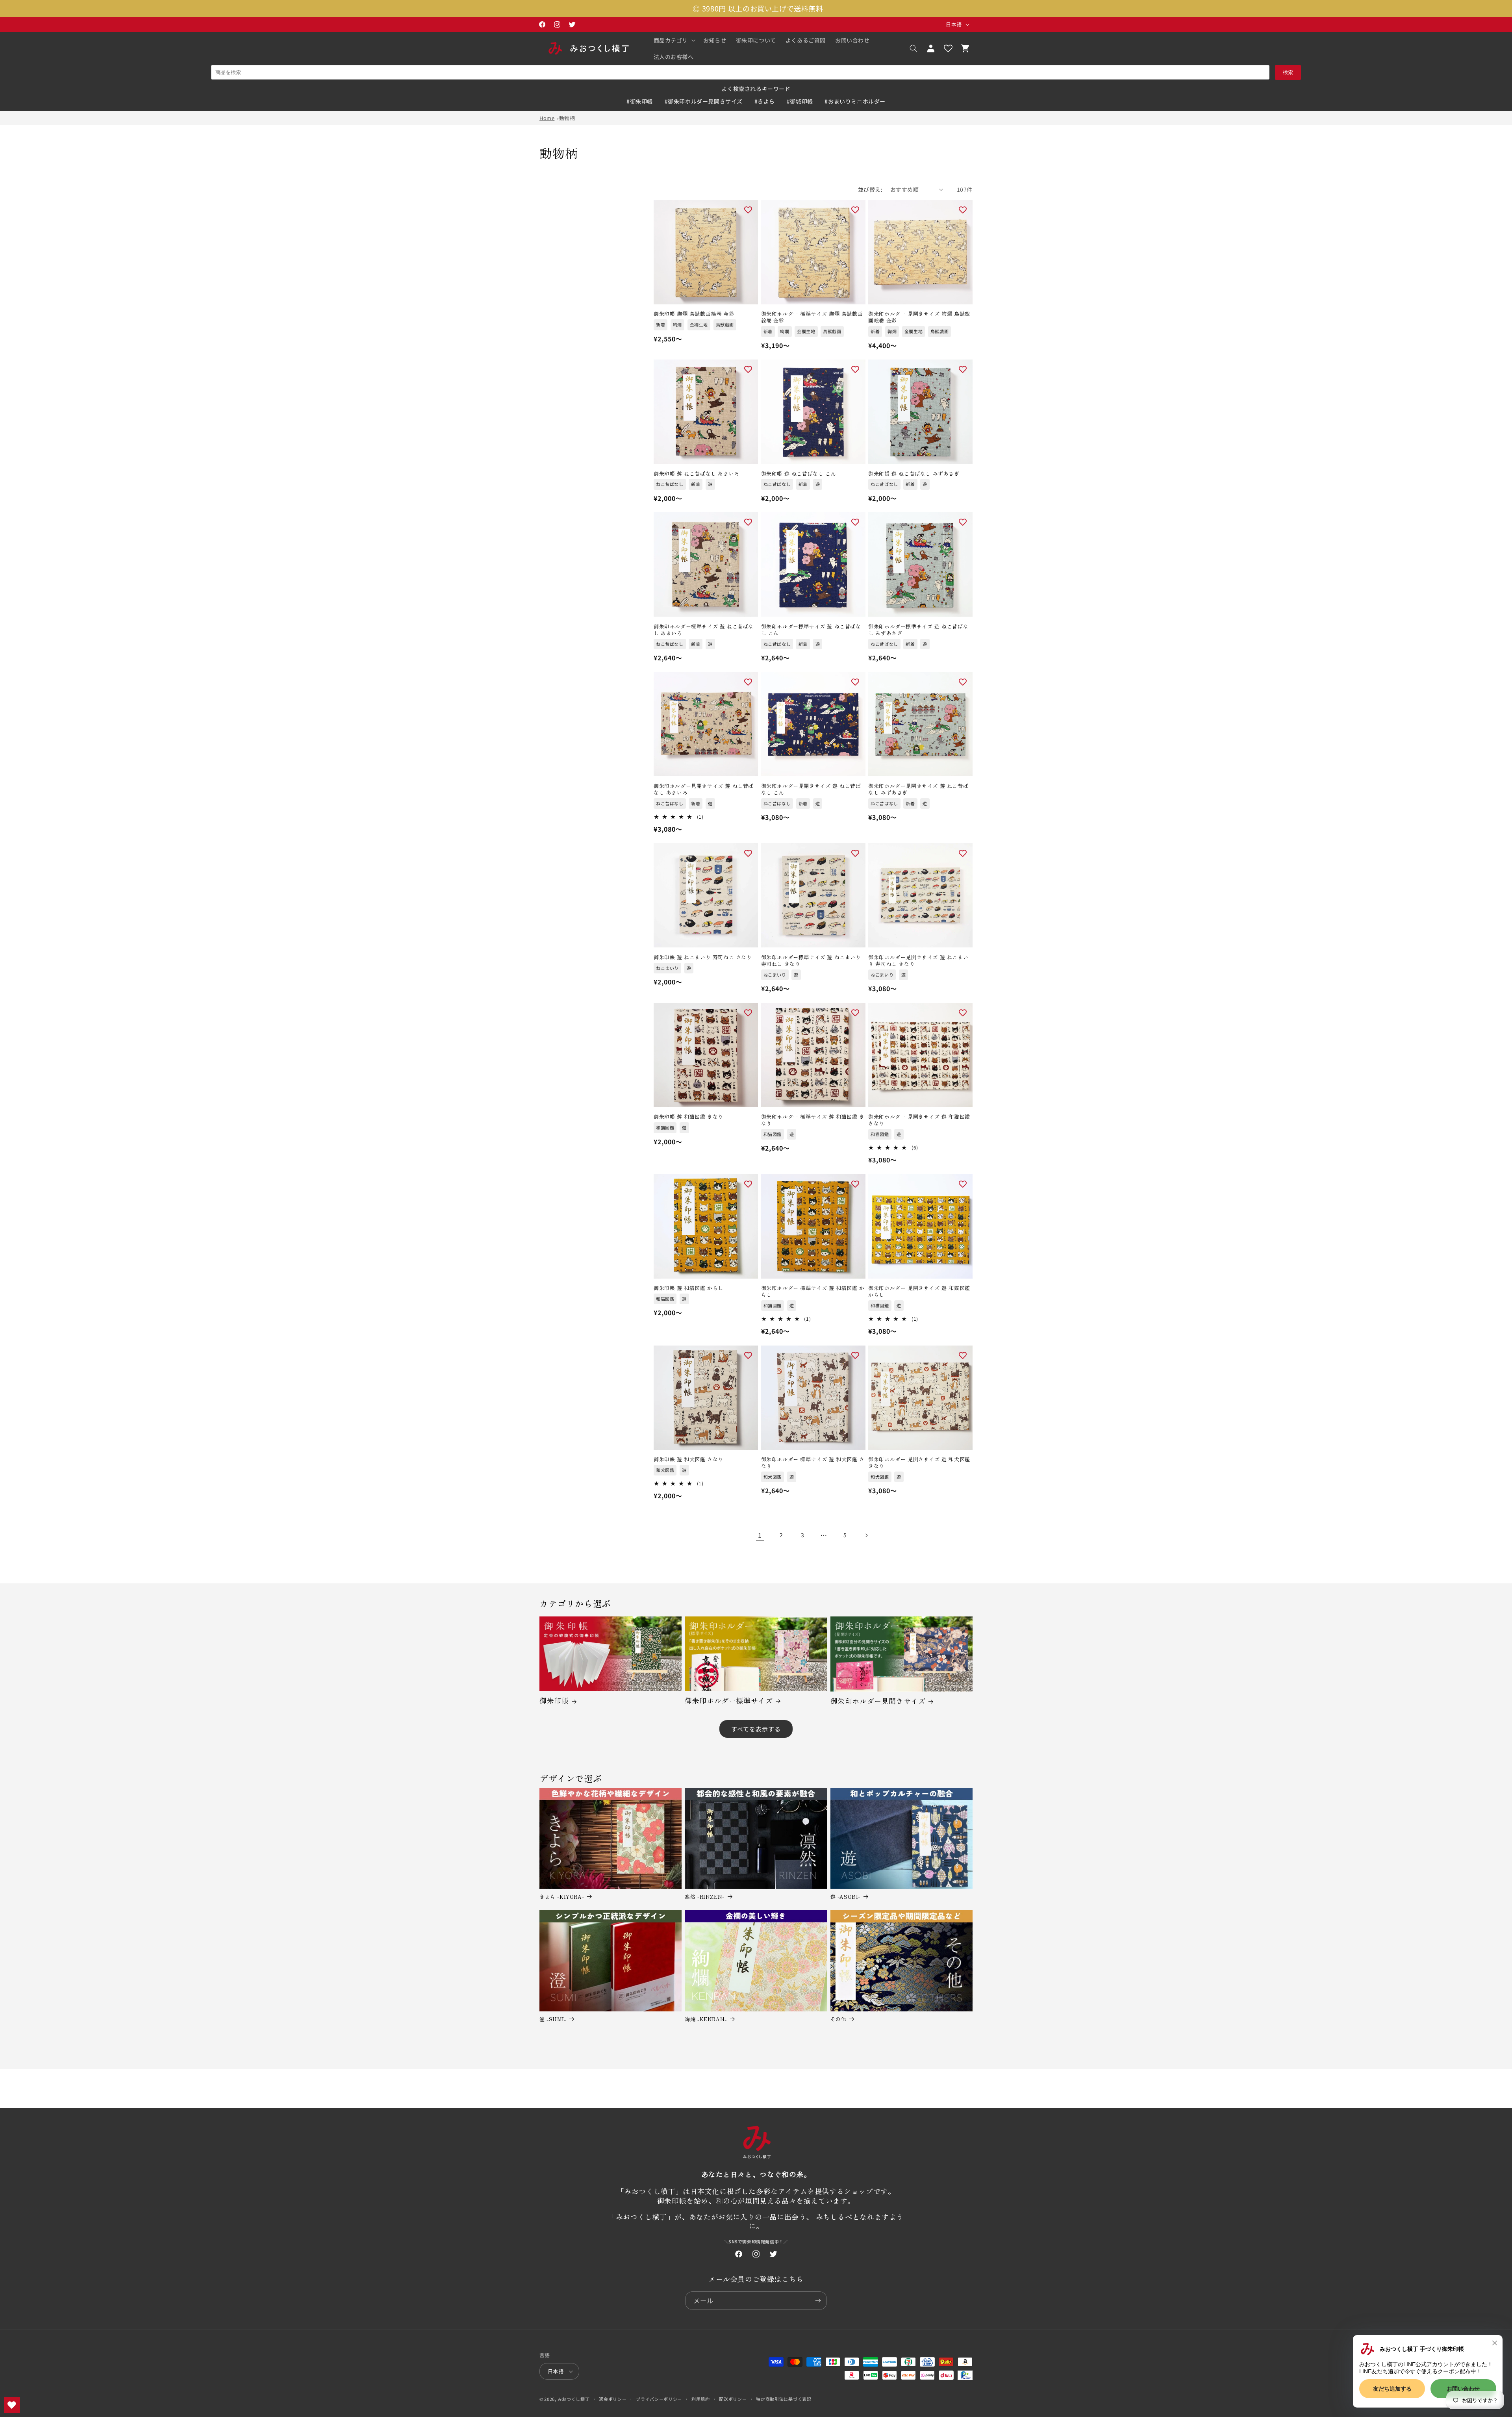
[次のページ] (866, 1535)
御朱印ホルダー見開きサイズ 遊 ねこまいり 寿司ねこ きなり (918, 961)
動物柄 (567, 118)
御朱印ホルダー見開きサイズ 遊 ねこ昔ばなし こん (811, 790)
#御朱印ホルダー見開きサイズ (704, 101)
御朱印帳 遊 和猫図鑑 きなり (688, 1117)
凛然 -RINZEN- (705, 1897)
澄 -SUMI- (553, 2019)
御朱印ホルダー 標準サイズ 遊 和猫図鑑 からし (813, 1292)
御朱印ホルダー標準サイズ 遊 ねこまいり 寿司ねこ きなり (811, 961)
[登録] (818, 2301)
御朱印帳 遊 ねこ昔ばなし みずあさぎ (914, 474)
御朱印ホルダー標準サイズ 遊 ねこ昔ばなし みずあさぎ (918, 630)
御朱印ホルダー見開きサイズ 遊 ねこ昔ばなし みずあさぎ (918, 790)
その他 (838, 2019)
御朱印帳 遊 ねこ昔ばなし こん (799, 474)
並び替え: (870, 189)
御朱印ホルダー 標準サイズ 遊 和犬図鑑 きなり (813, 1463)
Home (547, 118)
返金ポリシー (613, 2399)
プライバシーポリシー (659, 2399)
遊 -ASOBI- (845, 1897)
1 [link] (760, 1535)
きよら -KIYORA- (562, 1897)
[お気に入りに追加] (748, 210)
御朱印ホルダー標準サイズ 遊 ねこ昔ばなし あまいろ (704, 630)
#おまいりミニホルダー (855, 101)
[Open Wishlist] (948, 48)
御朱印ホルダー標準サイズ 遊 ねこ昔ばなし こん (811, 630)
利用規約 (701, 2399)
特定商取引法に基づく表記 (784, 2399)
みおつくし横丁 (574, 2399)
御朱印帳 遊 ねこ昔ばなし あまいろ (697, 474)
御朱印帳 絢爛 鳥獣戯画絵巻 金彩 (694, 314)
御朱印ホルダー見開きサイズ (878, 1701)
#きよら (765, 101)
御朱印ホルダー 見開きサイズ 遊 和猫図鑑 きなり (919, 1120)
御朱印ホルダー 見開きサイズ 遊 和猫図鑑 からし (919, 1292)
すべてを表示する (756, 1729)
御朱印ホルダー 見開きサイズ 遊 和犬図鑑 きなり (919, 1463)
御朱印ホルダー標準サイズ (729, 1701)
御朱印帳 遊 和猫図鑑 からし (688, 1288)
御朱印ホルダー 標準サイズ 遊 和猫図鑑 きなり (813, 1120)
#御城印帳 (800, 101)
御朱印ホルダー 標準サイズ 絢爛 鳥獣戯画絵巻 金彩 (812, 317)
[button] (674, 40)
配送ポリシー (733, 2399)
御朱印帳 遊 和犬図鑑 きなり (688, 1460)
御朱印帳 (554, 1701)
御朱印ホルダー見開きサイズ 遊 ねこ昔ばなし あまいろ (704, 790)
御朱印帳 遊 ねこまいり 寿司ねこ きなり (703, 957)
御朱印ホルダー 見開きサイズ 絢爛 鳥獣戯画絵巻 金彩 (919, 317)
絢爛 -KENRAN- (706, 2019)
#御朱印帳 (640, 101)
